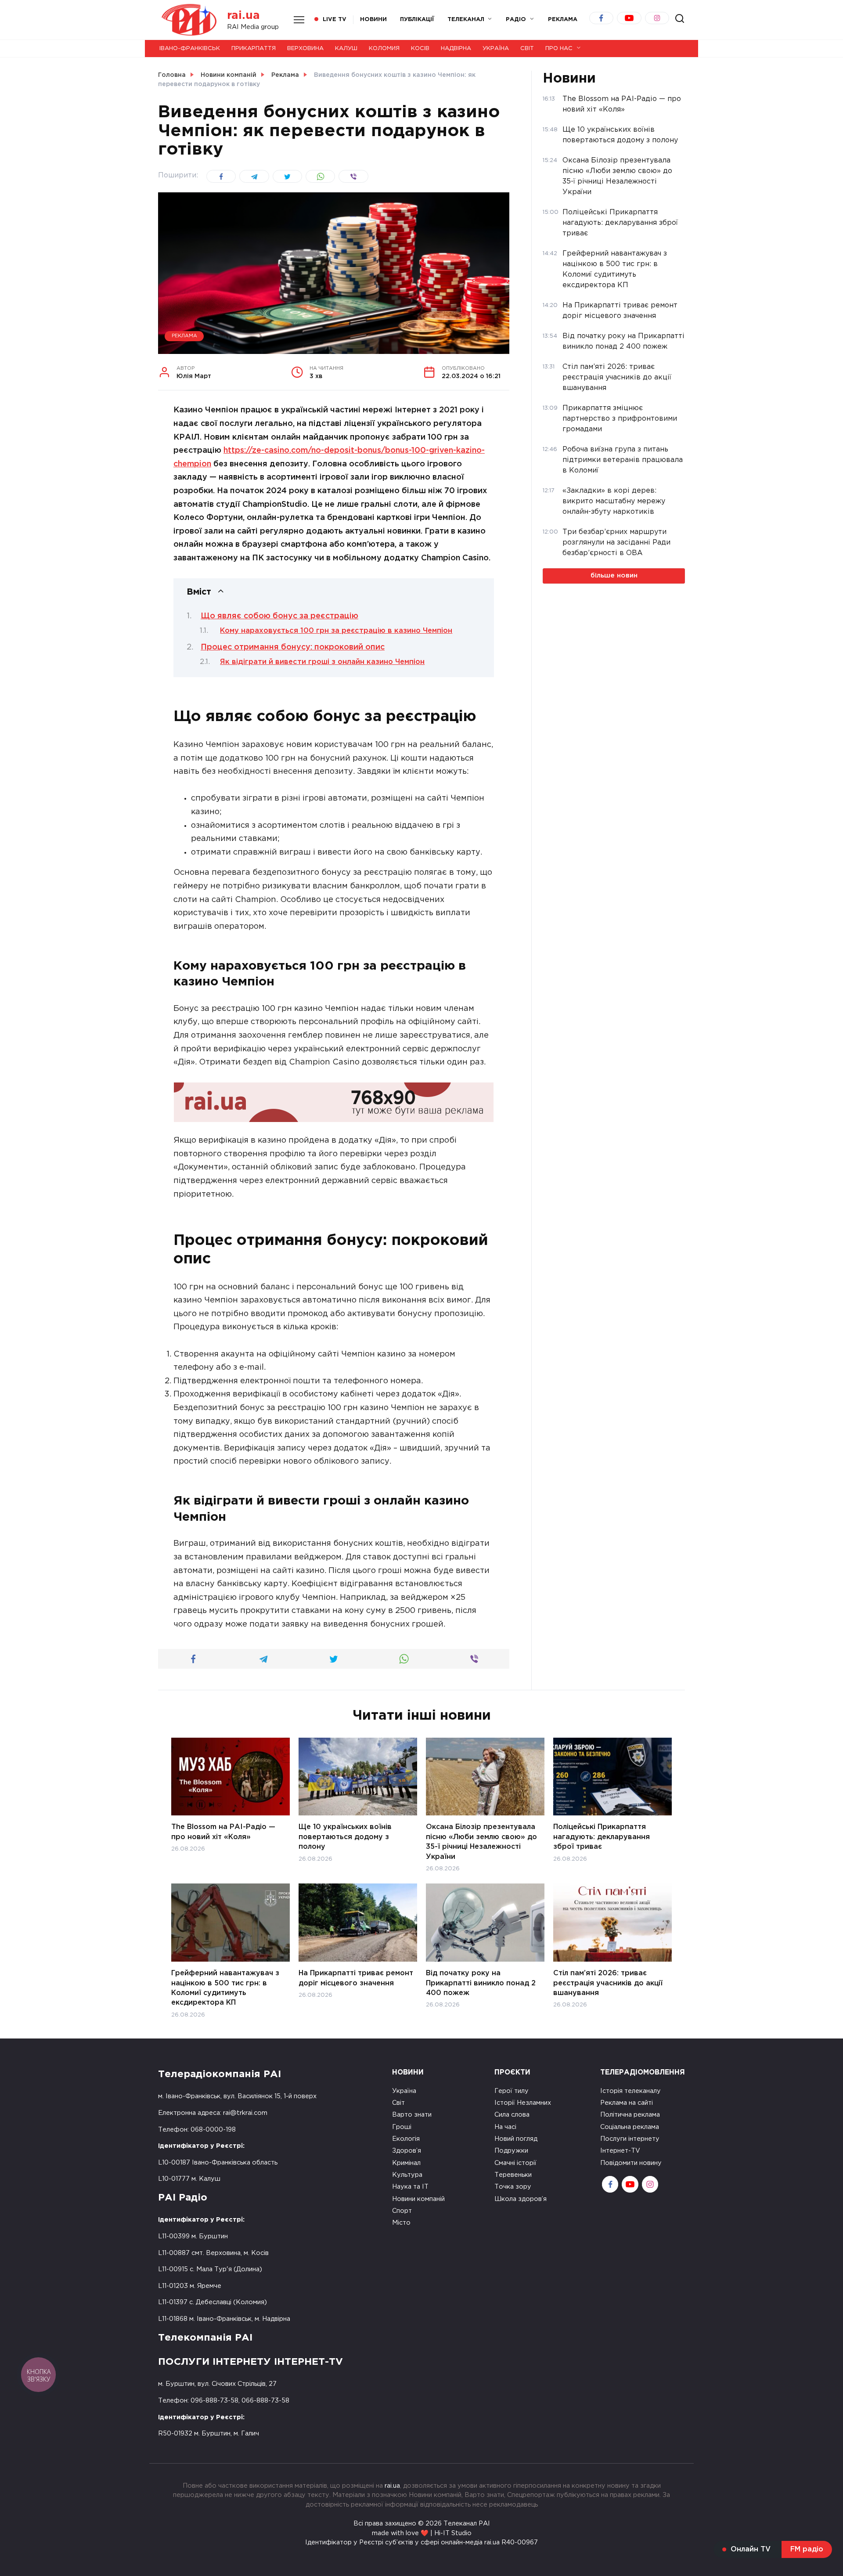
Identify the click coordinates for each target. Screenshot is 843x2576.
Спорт (402, 2211)
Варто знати (412, 2115)
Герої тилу (512, 2091)
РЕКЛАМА (563, 20)
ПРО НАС (559, 49)
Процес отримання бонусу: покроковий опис (293, 647)
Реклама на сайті (627, 2103)
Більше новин (614, 575)
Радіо (516, 20)
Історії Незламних (523, 2103)
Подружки (511, 2151)
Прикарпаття (254, 49)
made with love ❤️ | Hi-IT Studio (422, 2533)
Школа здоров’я (521, 2199)
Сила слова (512, 2115)
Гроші (402, 2127)
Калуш (346, 49)
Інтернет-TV (620, 2151)
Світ (527, 49)
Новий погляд (516, 2139)
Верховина (305, 49)
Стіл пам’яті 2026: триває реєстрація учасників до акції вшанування (608, 1983)
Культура (407, 2175)
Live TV (335, 20)
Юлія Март (194, 373)
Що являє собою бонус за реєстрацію (279, 616)
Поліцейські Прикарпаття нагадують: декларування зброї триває (602, 1837)
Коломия (384, 49)
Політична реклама (630, 2115)
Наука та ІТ (410, 2187)
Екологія (406, 2139)
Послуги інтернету (630, 2139)
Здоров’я (407, 2151)
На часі (505, 2127)
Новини (373, 20)
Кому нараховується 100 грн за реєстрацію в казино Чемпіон (336, 631)
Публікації (417, 20)
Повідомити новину (631, 2163)
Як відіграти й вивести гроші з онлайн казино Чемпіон (322, 662)
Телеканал (466, 20)
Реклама (184, 336)
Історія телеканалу (630, 2091)
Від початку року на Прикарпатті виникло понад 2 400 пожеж (481, 1983)
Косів (420, 49)
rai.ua (243, 16)
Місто (401, 2223)
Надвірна (456, 49)
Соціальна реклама (630, 2127)
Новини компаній (418, 2199)
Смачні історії (515, 2163)
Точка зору (513, 2187)
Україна (496, 49)
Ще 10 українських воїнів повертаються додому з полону (345, 1837)
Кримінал (406, 2163)
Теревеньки (513, 2175)
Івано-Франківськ (190, 49)
